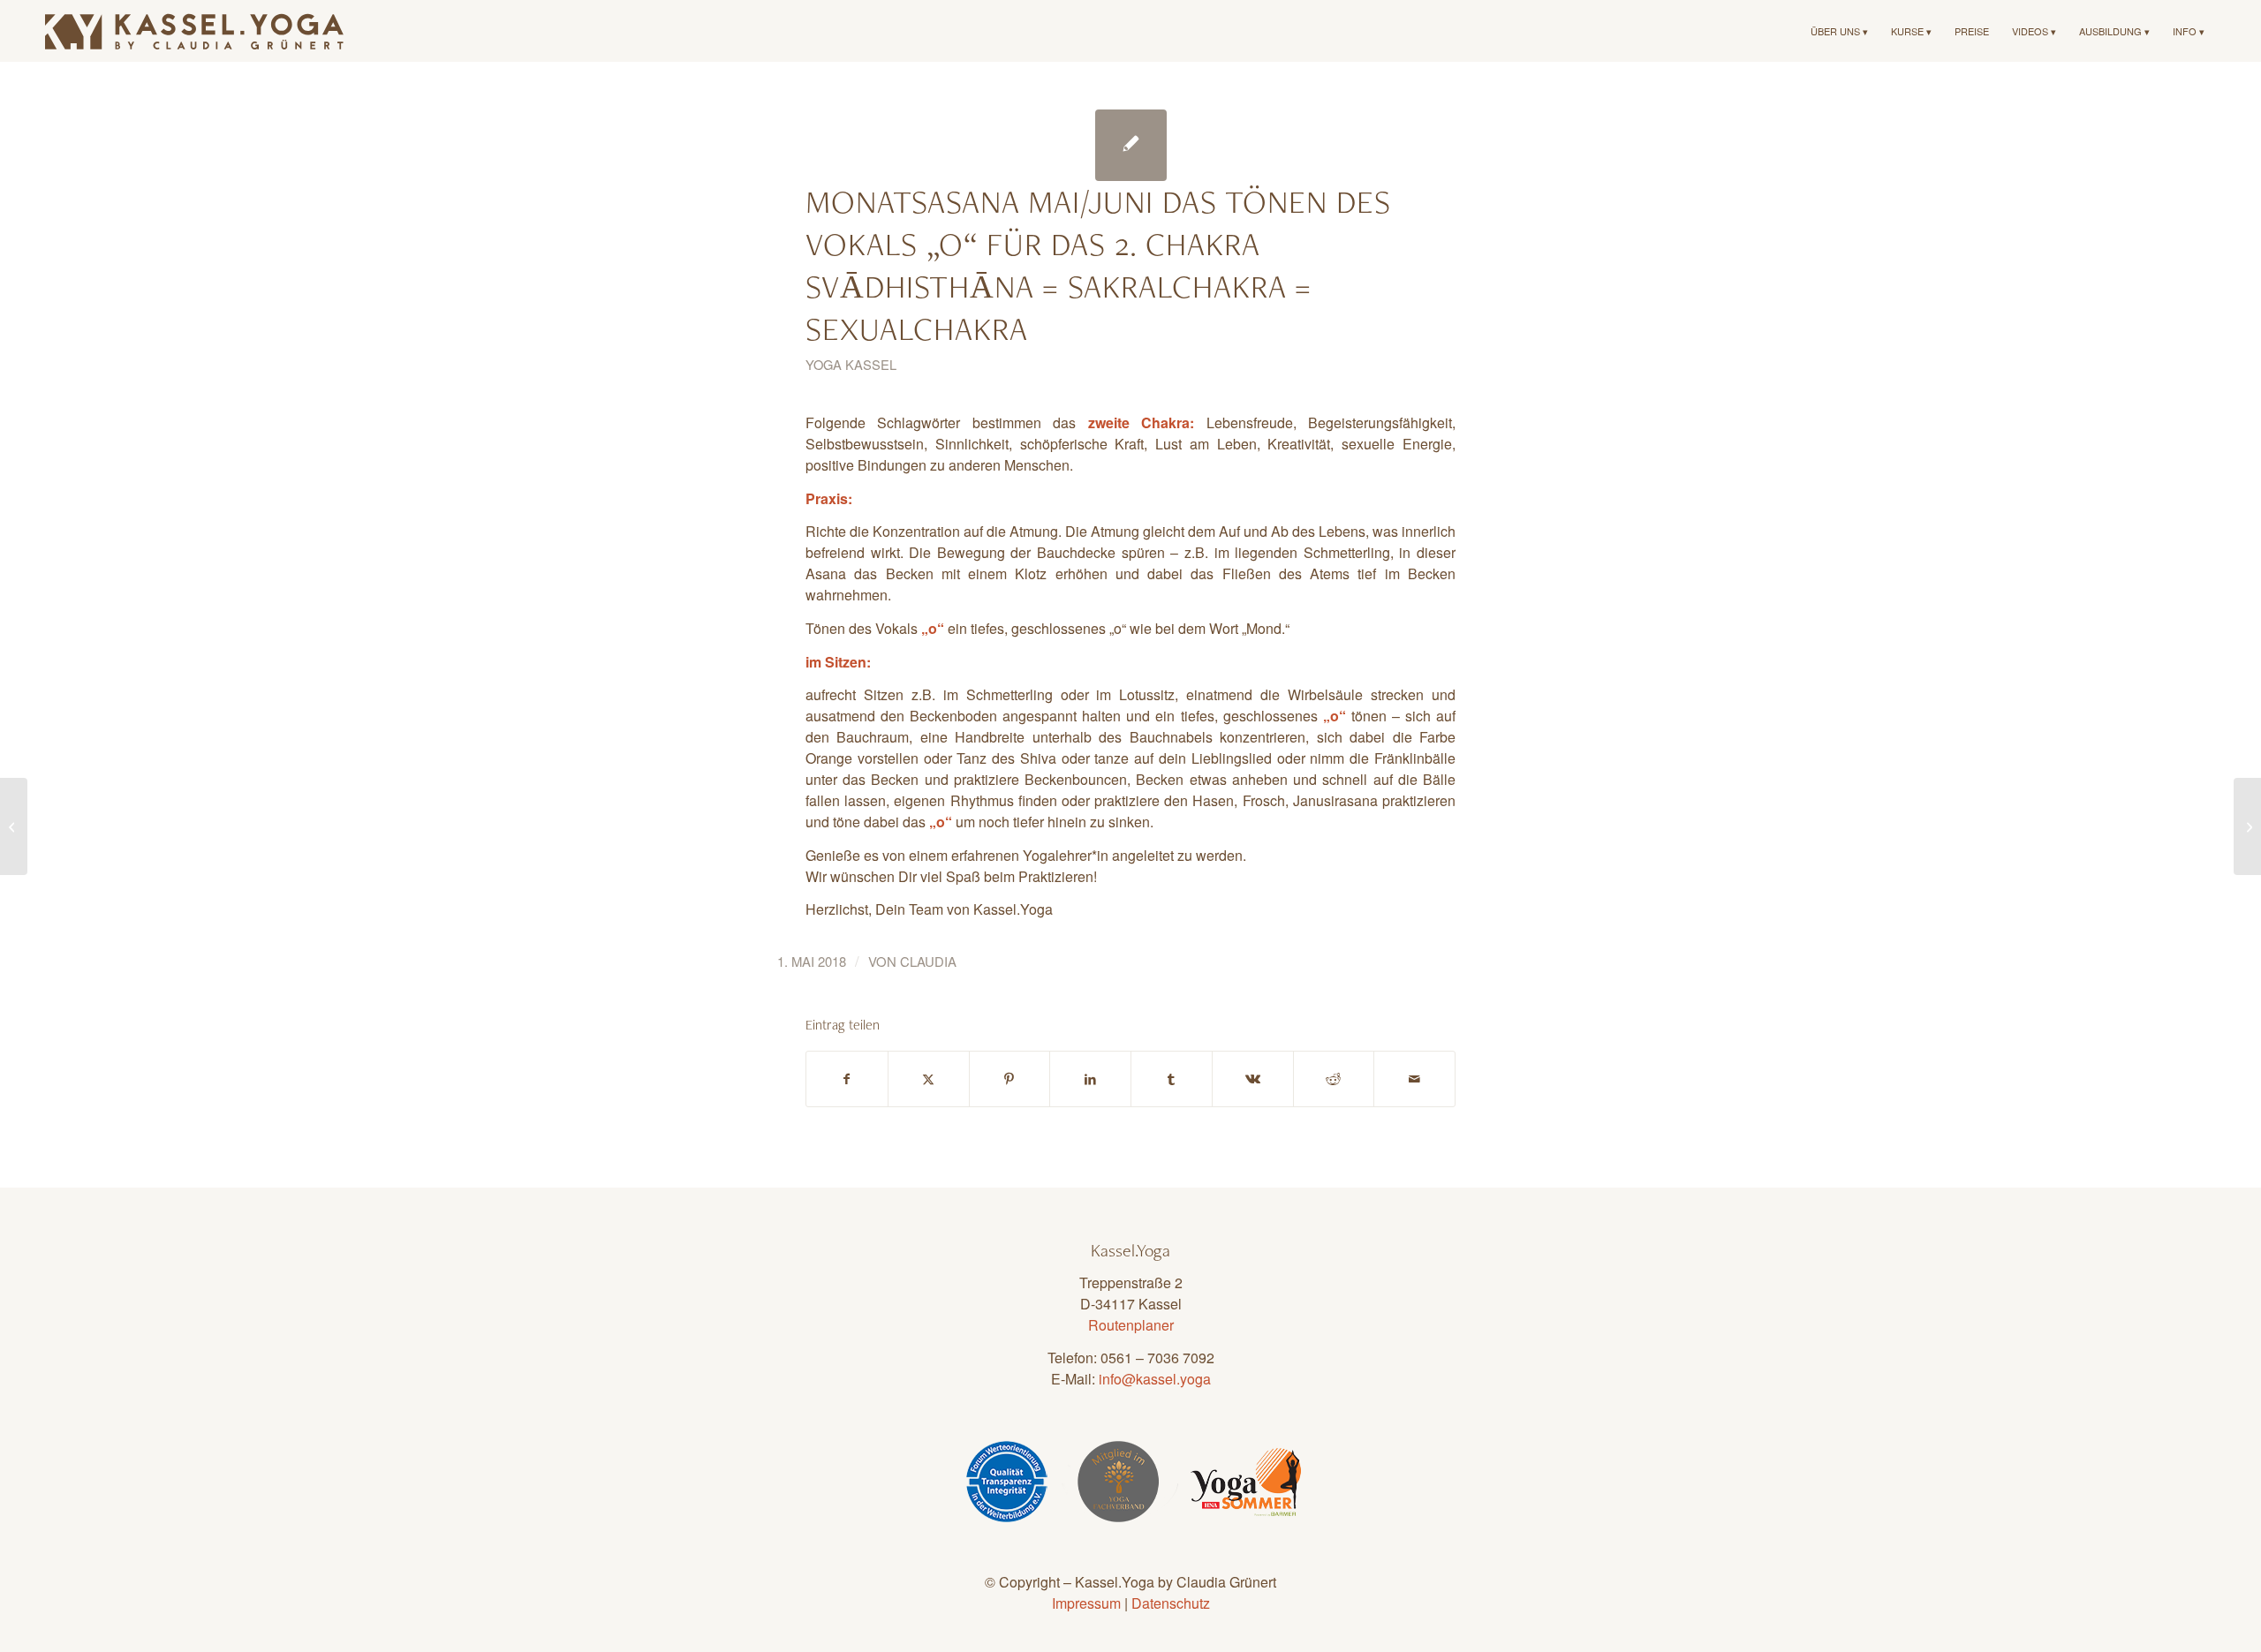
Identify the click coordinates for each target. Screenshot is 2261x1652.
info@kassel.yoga (1155, 1379)
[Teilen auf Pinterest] (1010, 1079)
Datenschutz (1171, 1603)
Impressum (1086, 1603)
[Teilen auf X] (929, 1079)
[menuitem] (1839, 31)
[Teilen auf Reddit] (1334, 1079)
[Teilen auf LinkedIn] (1090, 1079)
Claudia (928, 961)
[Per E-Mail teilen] (1414, 1079)
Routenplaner (1131, 1325)
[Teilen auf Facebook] (847, 1079)
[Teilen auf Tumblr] (1172, 1079)
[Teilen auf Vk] (1253, 1079)
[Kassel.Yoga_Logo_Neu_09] (195, 31)
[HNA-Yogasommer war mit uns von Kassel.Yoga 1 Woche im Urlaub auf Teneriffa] (14, 826)
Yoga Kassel (851, 364)
